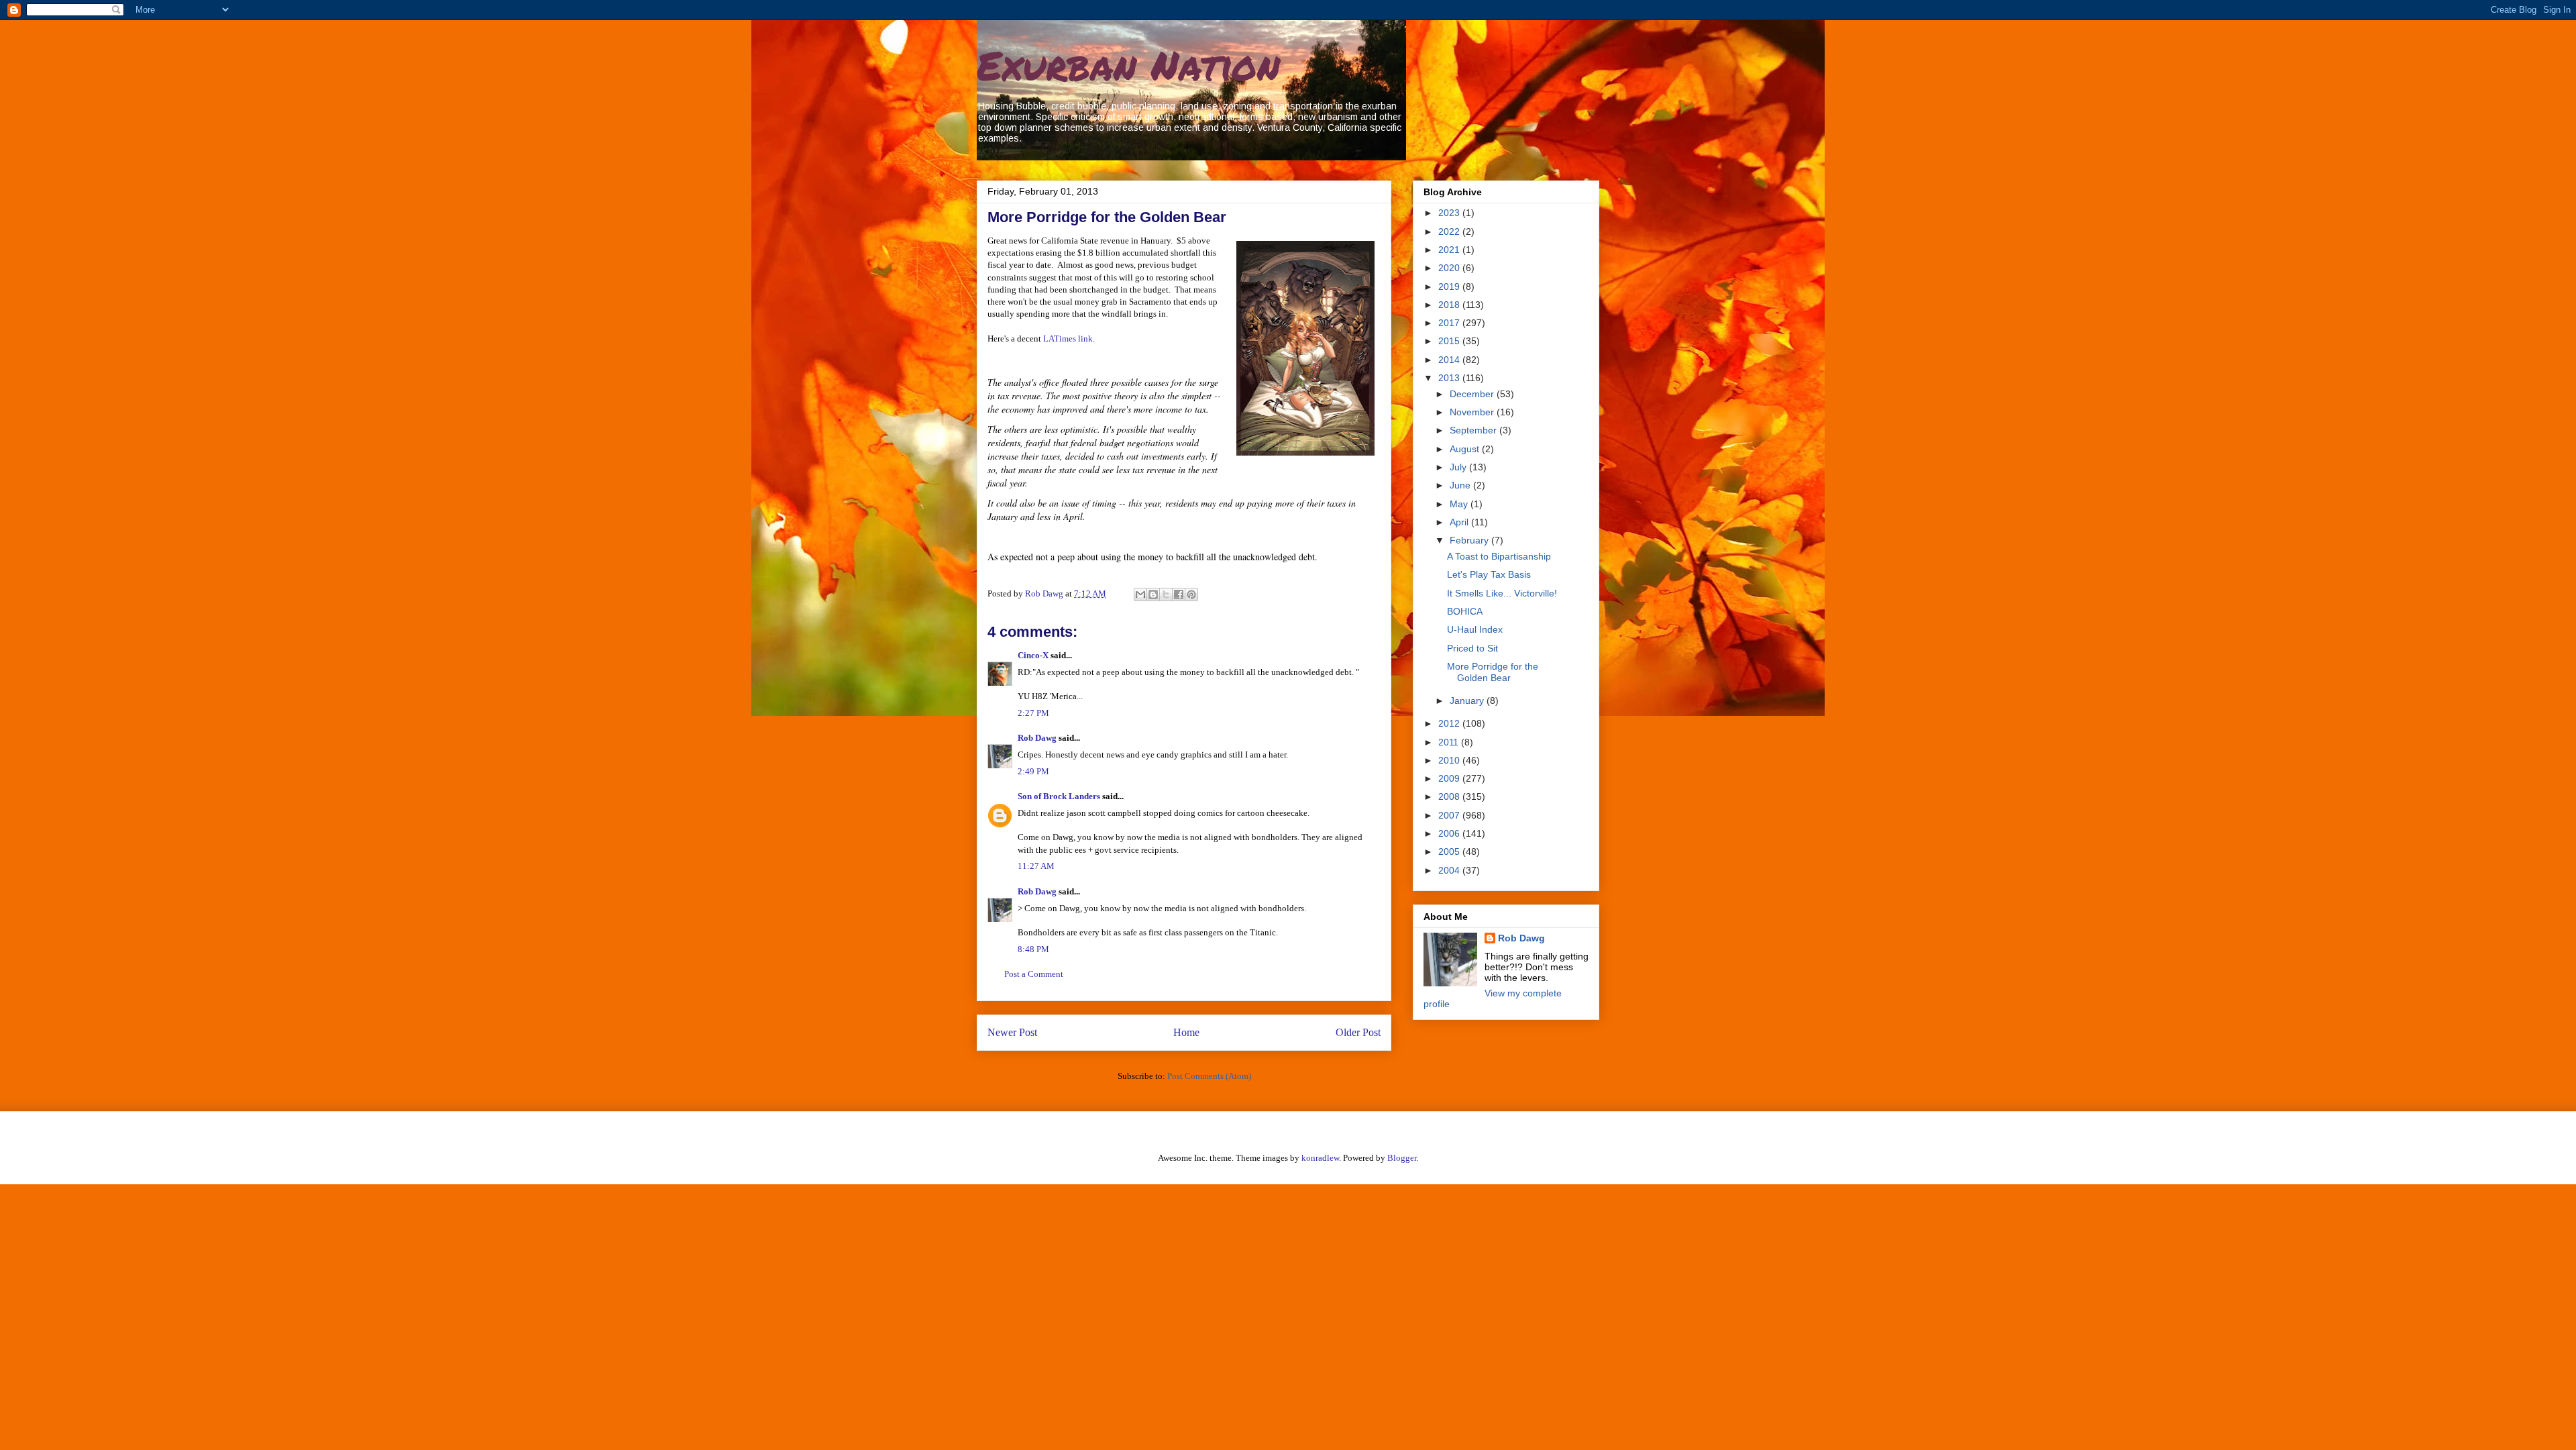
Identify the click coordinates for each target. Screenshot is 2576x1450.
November (1473, 412)
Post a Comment (1034, 974)
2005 (1450, 851)
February (1470, 540)
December (1473, 394)
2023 (1450, 213)
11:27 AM (1036, 866)
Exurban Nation (1128, 64)
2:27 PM (1033, 713)
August (1466, 449)
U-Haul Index (1475, 629)
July (1459, 467)
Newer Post (1012, 1032)
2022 (1450, 231)
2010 (1450, 760)
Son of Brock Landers (1059, 796)
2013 (1450, 378)
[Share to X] (1166, 594)
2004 (1450, 870)
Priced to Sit (1472, 648)
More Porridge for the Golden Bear (1493, 672)
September (1474, 430)
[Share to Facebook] (1179, 594)
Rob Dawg (1037, 738)
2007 (1450, 815)
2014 (1450, 360)
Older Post (1358, 1032)
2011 (1450, 742)
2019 (1450, 287)
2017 (1450, 323)
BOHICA (1465, 611)
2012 (1450, 723)
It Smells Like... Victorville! (1502, 593)
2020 (1450, 268)
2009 (1450, 778)
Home (1186, 1032)
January (1468, 701)
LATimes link (1068, 339)
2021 (1450, 250)
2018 (1450, 305)
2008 (1450, 796)
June (1461, 485)
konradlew (1320, 1158)
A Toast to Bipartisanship (1499, 556)
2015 (1450, 341)
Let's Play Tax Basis (1489, 574)
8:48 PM (1033, 949)
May (1460, 504)
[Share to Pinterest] (1191, 594)
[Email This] (1140, 594)
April (1460, 522)
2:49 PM (1033, 771)
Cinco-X (1033, 655)
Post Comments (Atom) (1209, 1076)
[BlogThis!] (1153, 594)
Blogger (1402, 1158)
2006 (1450, 833)
